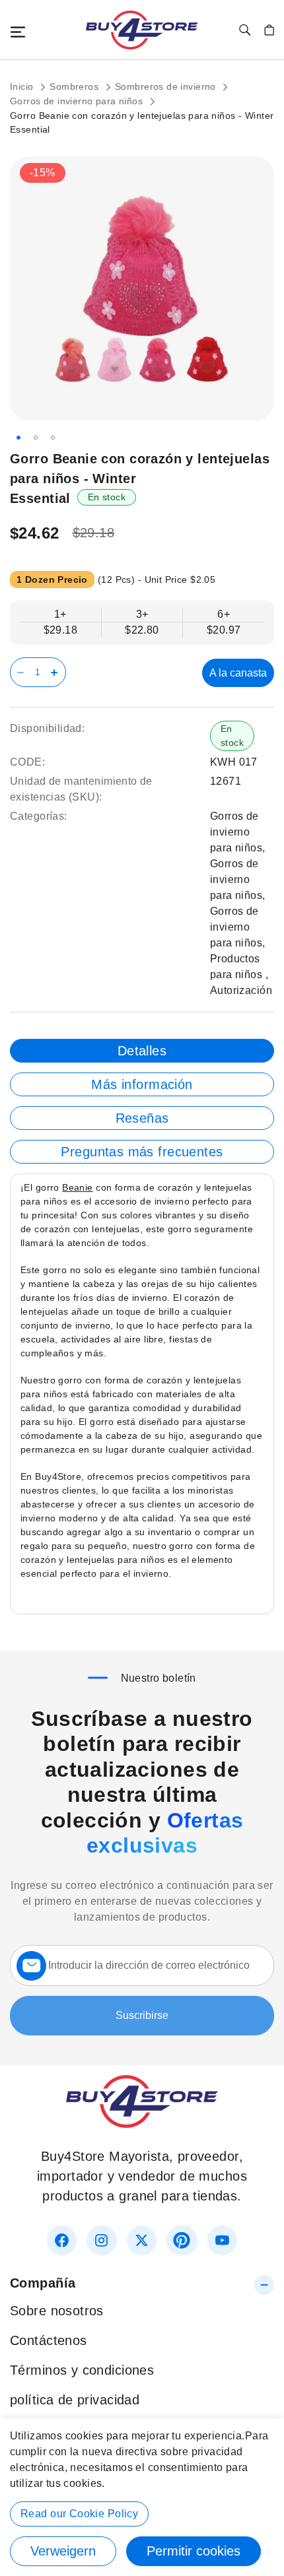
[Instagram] (101, 2240)
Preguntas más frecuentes (142, 1152)
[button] (18, 438)
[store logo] (142, 30)
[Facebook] (62, 2240)
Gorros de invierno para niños (78, 101)
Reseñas (142, 1118)
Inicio (23, 86)
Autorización (241, 990)
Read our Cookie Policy (79, 2514)
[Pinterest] (182, 2240)
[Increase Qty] (56, 672)
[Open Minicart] (269, 30)
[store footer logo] (142, 2123)
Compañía (43, 2283)
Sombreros (75, 86)
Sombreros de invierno (167, 86)
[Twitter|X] (142, 2240)
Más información (142, 1084)
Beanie (78, 1187)
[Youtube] (222, 2240)
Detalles (142, 1051)
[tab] (142, 1051)
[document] (142, 2497)
